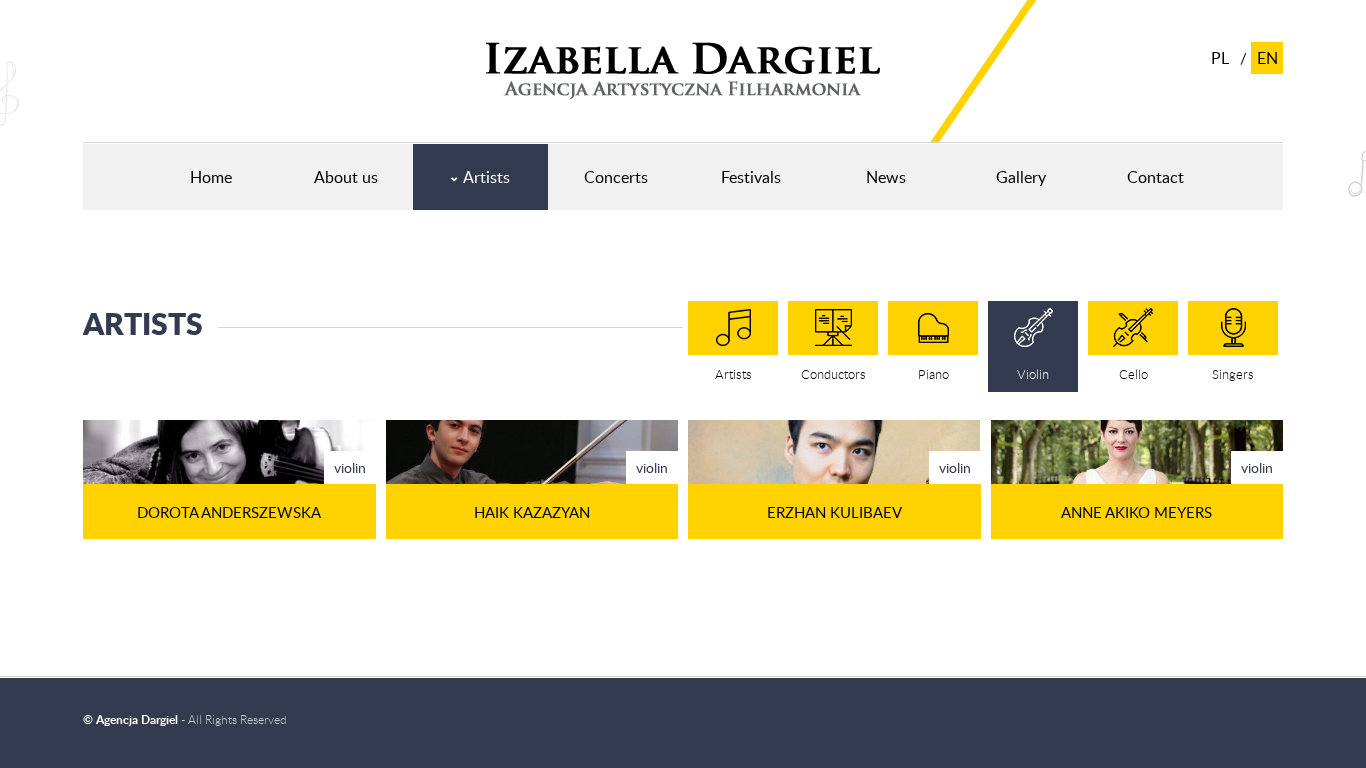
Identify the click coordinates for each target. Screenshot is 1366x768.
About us (346, 177)
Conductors (833, 374)
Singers (1233, 374)
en (1267, 58)
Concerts (616, 177)
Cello (1133, 374)
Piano (933, 374)
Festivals (751, 177)
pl (1220, 58)
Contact (1155, 177)
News (886, 177)
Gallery (1021, 177)
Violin (1033, 374)
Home (211, 177)
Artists (486, 177)
